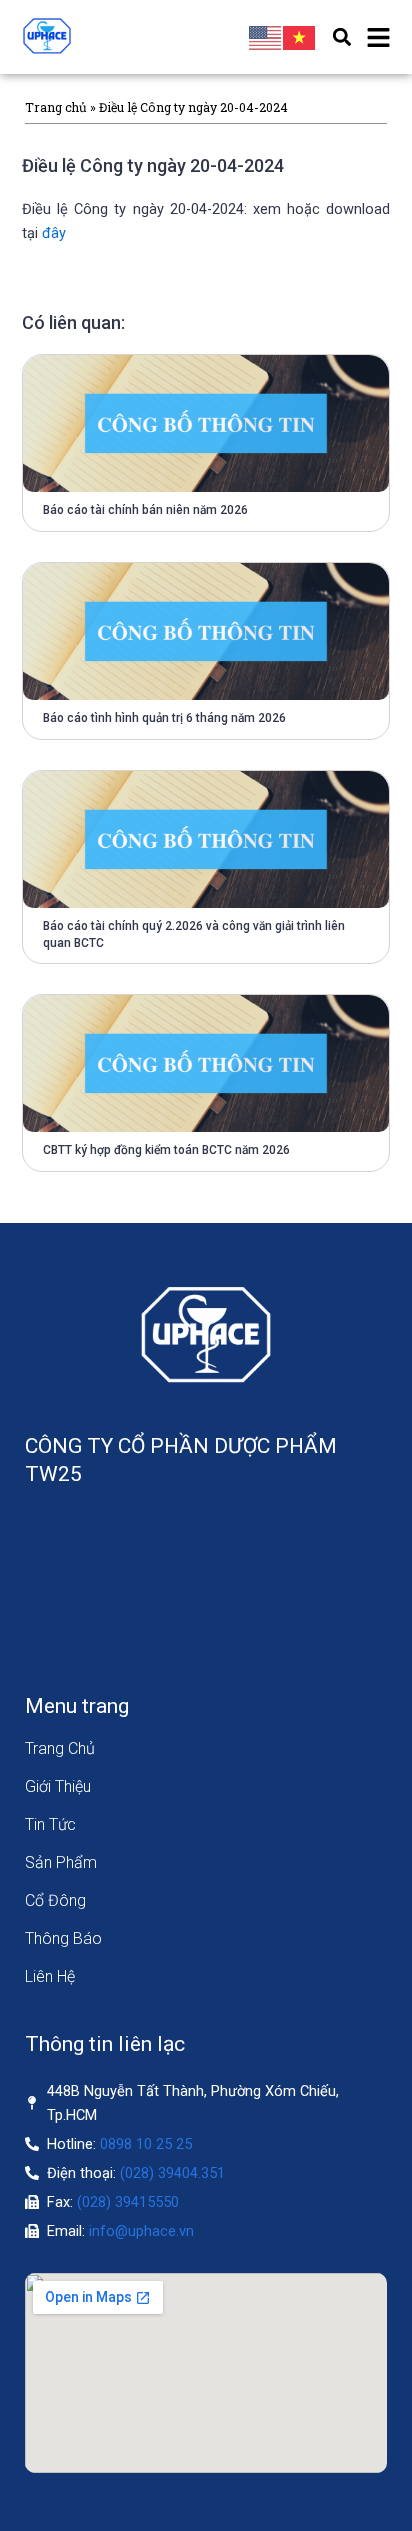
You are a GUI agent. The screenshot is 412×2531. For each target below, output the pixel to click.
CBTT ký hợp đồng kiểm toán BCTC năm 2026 (166, 1150)
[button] (341, 37)
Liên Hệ (50, 1976)
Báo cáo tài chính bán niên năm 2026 (145, 510)
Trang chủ (56, 107)
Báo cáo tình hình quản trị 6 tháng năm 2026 (164, 718)
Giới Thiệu (58, 1786)
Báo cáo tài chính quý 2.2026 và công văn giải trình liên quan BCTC (194, 934)
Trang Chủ (60, 1748)
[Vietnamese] (300, 37)
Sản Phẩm (61, 1862)
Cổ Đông (55, 1900)
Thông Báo (63, 1938)
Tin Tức (50, 1824)
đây (54, 233)
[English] (266, 37)
